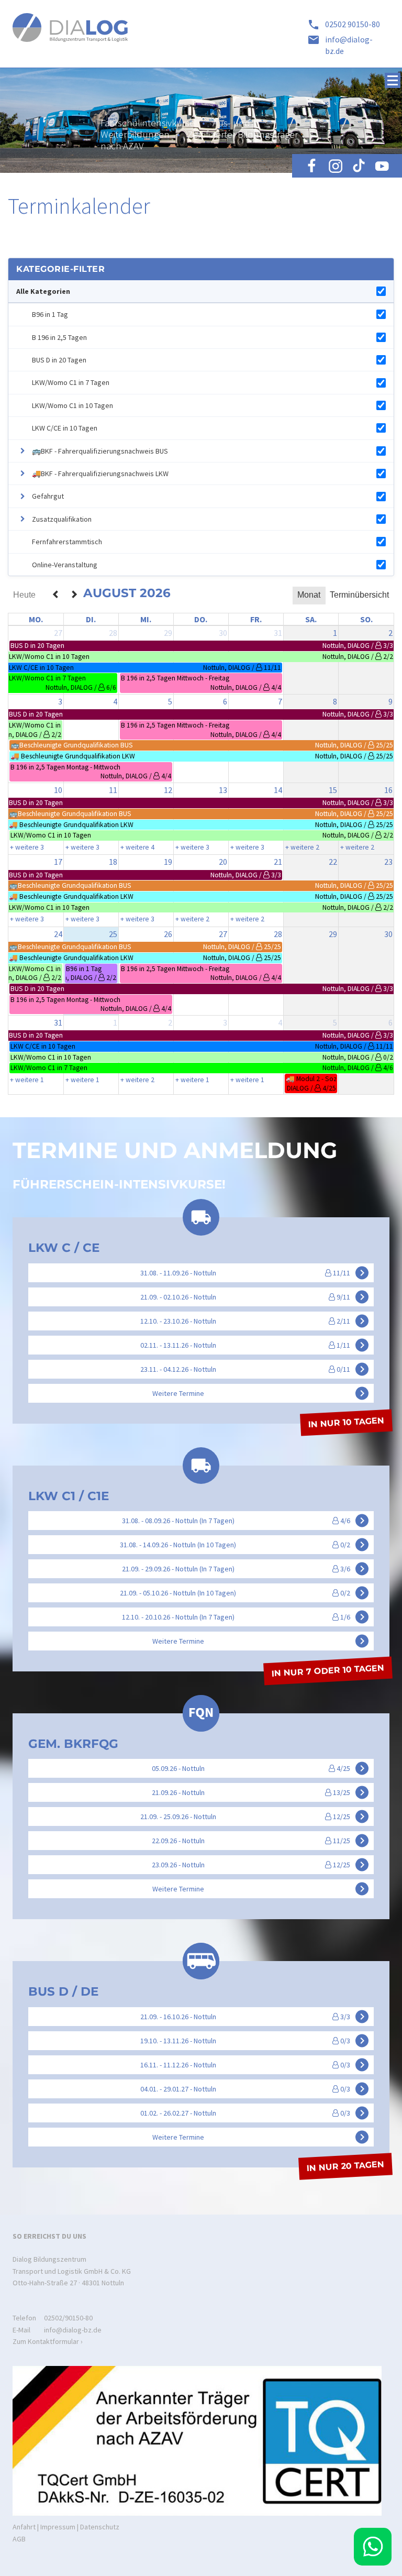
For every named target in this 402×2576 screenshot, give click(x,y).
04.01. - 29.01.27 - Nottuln (254, 2088)
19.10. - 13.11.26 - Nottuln (254, 2040)
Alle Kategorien (43, 291)
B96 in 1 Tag (50, 314)
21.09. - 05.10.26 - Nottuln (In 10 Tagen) (244, 1592)
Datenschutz (100, 2527)
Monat (309, 595)
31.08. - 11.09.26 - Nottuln (254, 1272)
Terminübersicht (359, 595)
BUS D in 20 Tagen (59, 360)
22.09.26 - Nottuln (260, 1841)
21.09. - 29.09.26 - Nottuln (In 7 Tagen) (245, 1568)
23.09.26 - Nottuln (260, 1865)
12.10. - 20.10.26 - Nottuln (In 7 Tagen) (245, 1616)
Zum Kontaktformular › (48, 2341)
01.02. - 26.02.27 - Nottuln (254, 2112)
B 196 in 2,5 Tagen (59, 337)
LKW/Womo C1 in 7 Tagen (71, 382)
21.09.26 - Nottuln (260, 1792)
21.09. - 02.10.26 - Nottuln (254, 1296)
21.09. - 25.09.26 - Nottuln (254, 1817)
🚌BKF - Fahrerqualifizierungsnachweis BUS (100, 451)
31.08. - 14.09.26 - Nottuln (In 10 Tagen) (244, 1544)
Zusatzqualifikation (62, 519)
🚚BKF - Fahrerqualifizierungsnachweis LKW (100, 474)
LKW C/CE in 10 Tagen (65, 428)
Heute (24, 595)
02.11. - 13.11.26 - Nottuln (254, 1345)
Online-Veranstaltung (65, 565)
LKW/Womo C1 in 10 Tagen (72, 405)
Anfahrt (24, 2527)
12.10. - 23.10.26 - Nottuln (254, 1320)
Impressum (58, 2527)
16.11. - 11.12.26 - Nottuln (254, 2064)
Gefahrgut (48, 496)
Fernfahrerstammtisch (67, 542)
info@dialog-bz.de (73, 2330)
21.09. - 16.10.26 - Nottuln (254, 2016)
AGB (19, 2539)
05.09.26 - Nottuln (260, 1768)
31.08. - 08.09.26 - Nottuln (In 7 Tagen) (245, 1520)
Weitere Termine (260, 1393)
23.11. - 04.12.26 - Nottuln (254, 1369)
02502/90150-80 (68, 2318)
